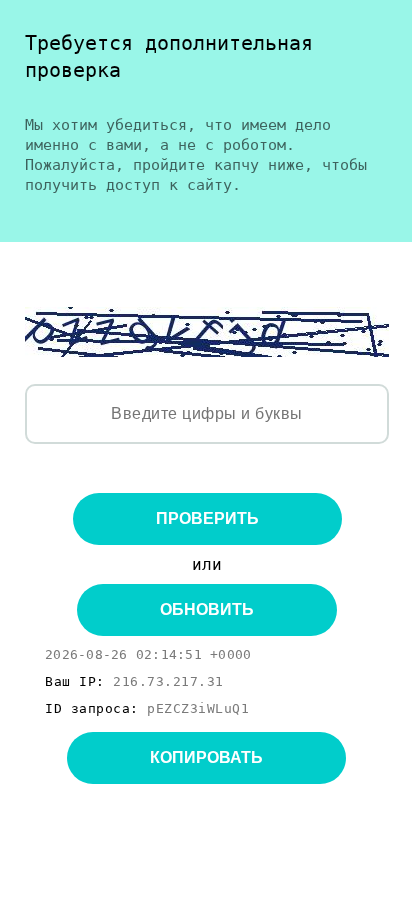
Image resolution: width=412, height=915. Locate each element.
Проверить (207, 518)
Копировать (206, 757)
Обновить (207, 609)
